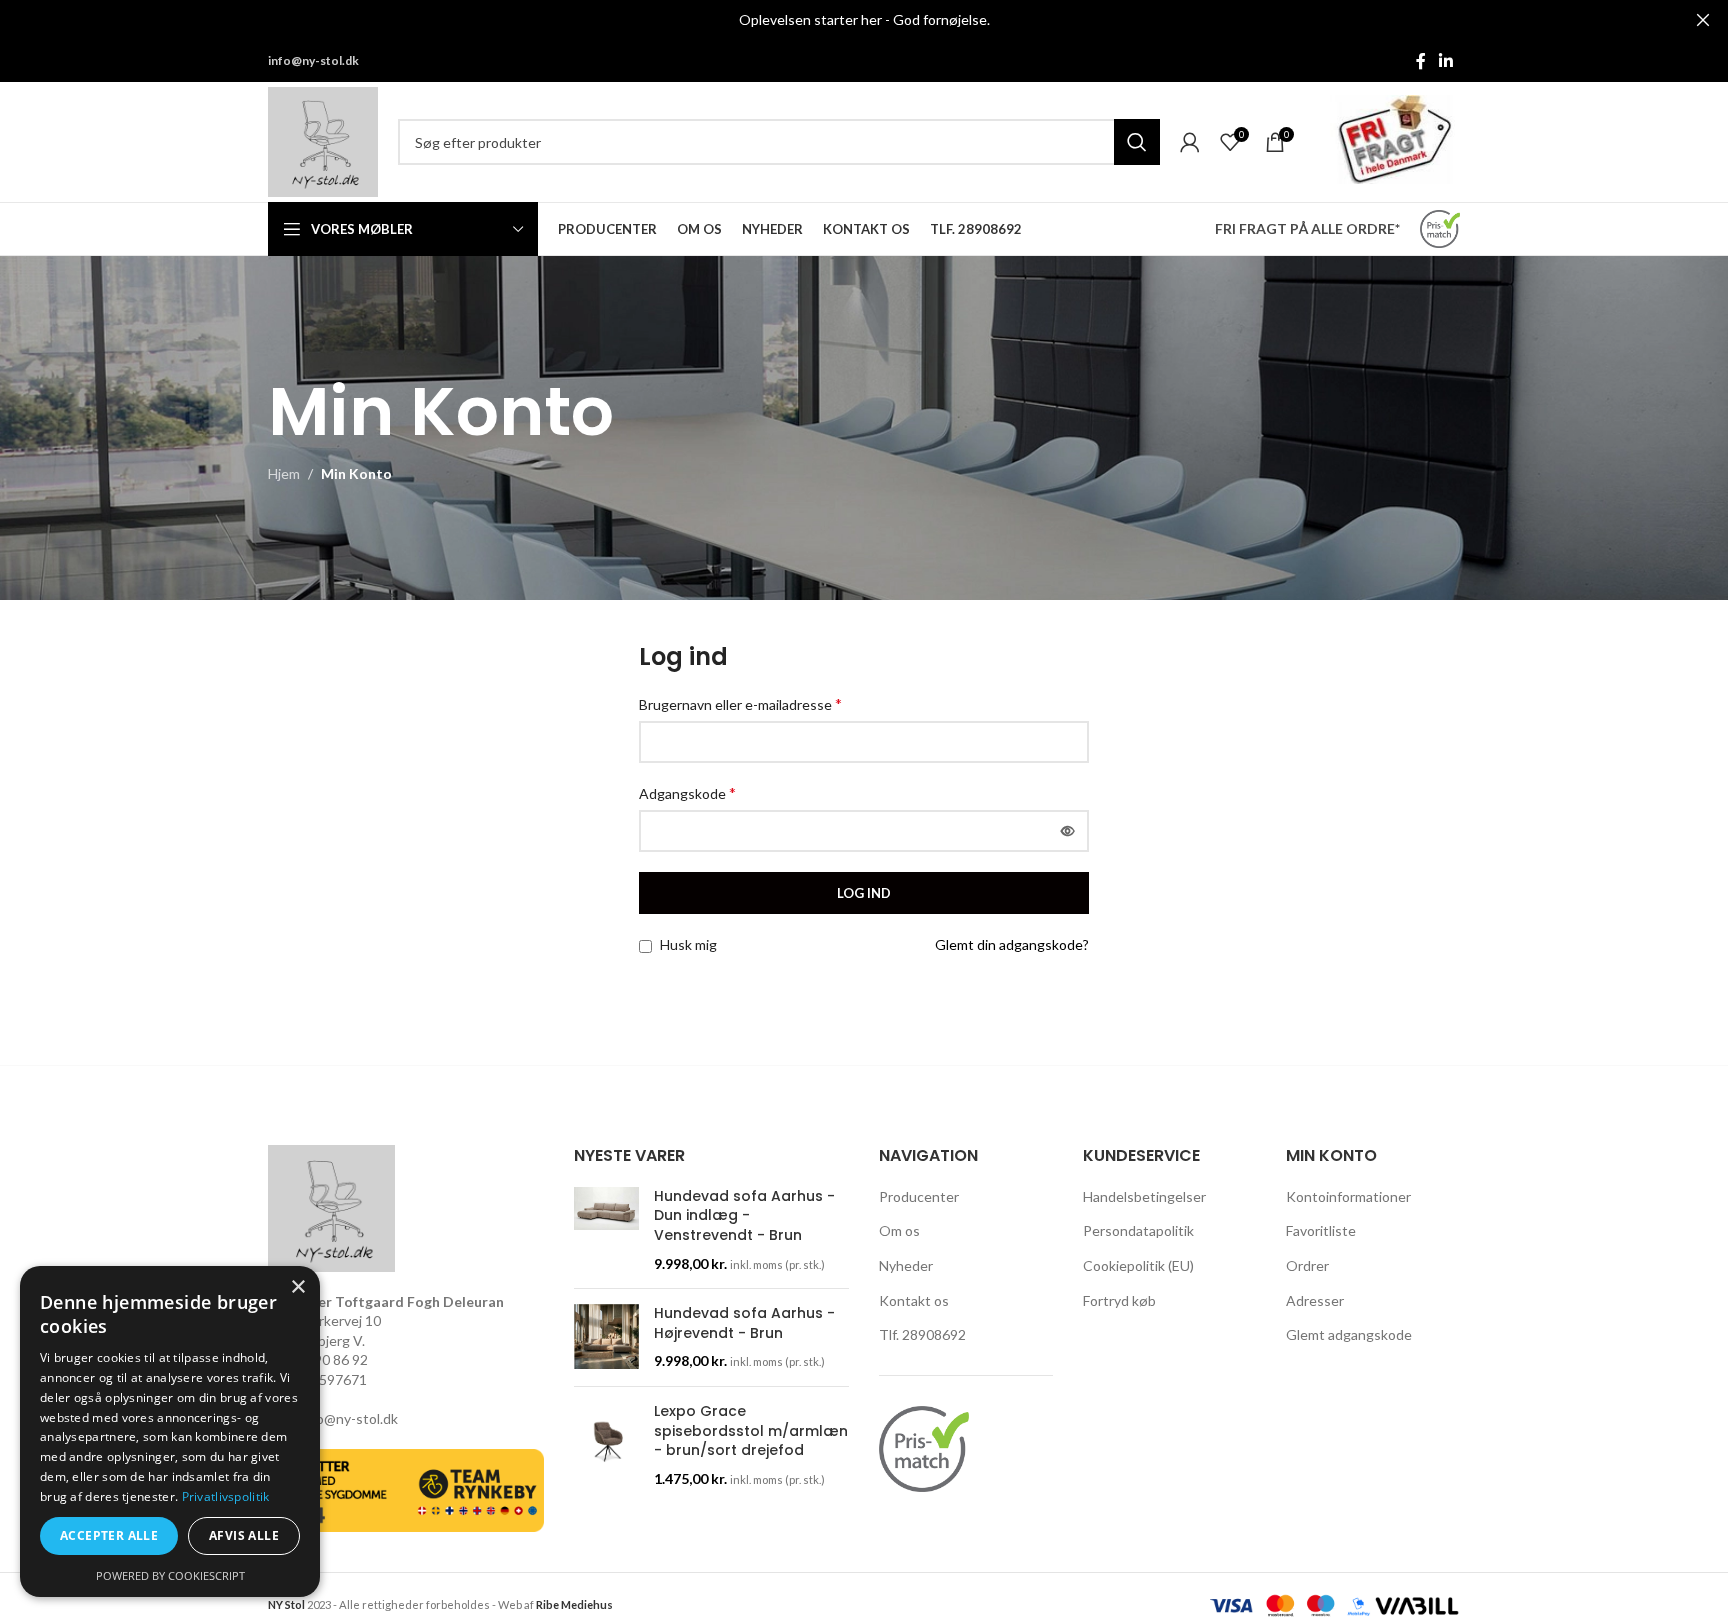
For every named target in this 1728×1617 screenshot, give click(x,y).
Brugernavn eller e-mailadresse (740, 703)
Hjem (284, 473)
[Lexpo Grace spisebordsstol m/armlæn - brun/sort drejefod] (606, 1445)
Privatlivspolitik (226, 1496)
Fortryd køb (1119, 1300)
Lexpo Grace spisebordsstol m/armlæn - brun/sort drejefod (751, 1431)
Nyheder (906, 1265)
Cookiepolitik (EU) (1138, 1265)
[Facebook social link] (1421, 61)
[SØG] (1137, 142)
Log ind (864, 893)
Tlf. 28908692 (922, 1334)
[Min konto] (1190, 142)
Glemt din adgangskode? (1012, 944)
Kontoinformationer (1348, 1196)
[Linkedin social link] (1446, 61)
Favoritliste (1321, 1230)
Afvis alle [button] (244, 1535)
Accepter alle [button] (109, 1535)
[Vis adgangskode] (1068, 831)
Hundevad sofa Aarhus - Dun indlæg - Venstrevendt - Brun (744, 1216)
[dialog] (170, 1431)
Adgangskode (687, 792)
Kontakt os (914, 1300)
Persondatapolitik (1138, 1230)
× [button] (297, 1287)
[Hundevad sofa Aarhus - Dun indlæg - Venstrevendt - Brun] (606, 1230)
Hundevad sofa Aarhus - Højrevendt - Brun (744, 1323)
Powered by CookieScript (170, 1575)
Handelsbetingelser (1144, 1196)
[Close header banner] (1703, 20)
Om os (899, 1230)
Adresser (1315, 1300)
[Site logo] (323, 140)
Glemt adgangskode (1349, 1334)
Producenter (919, 1196)
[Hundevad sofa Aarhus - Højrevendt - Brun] (606, 1337)
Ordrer (1307, 1265)
